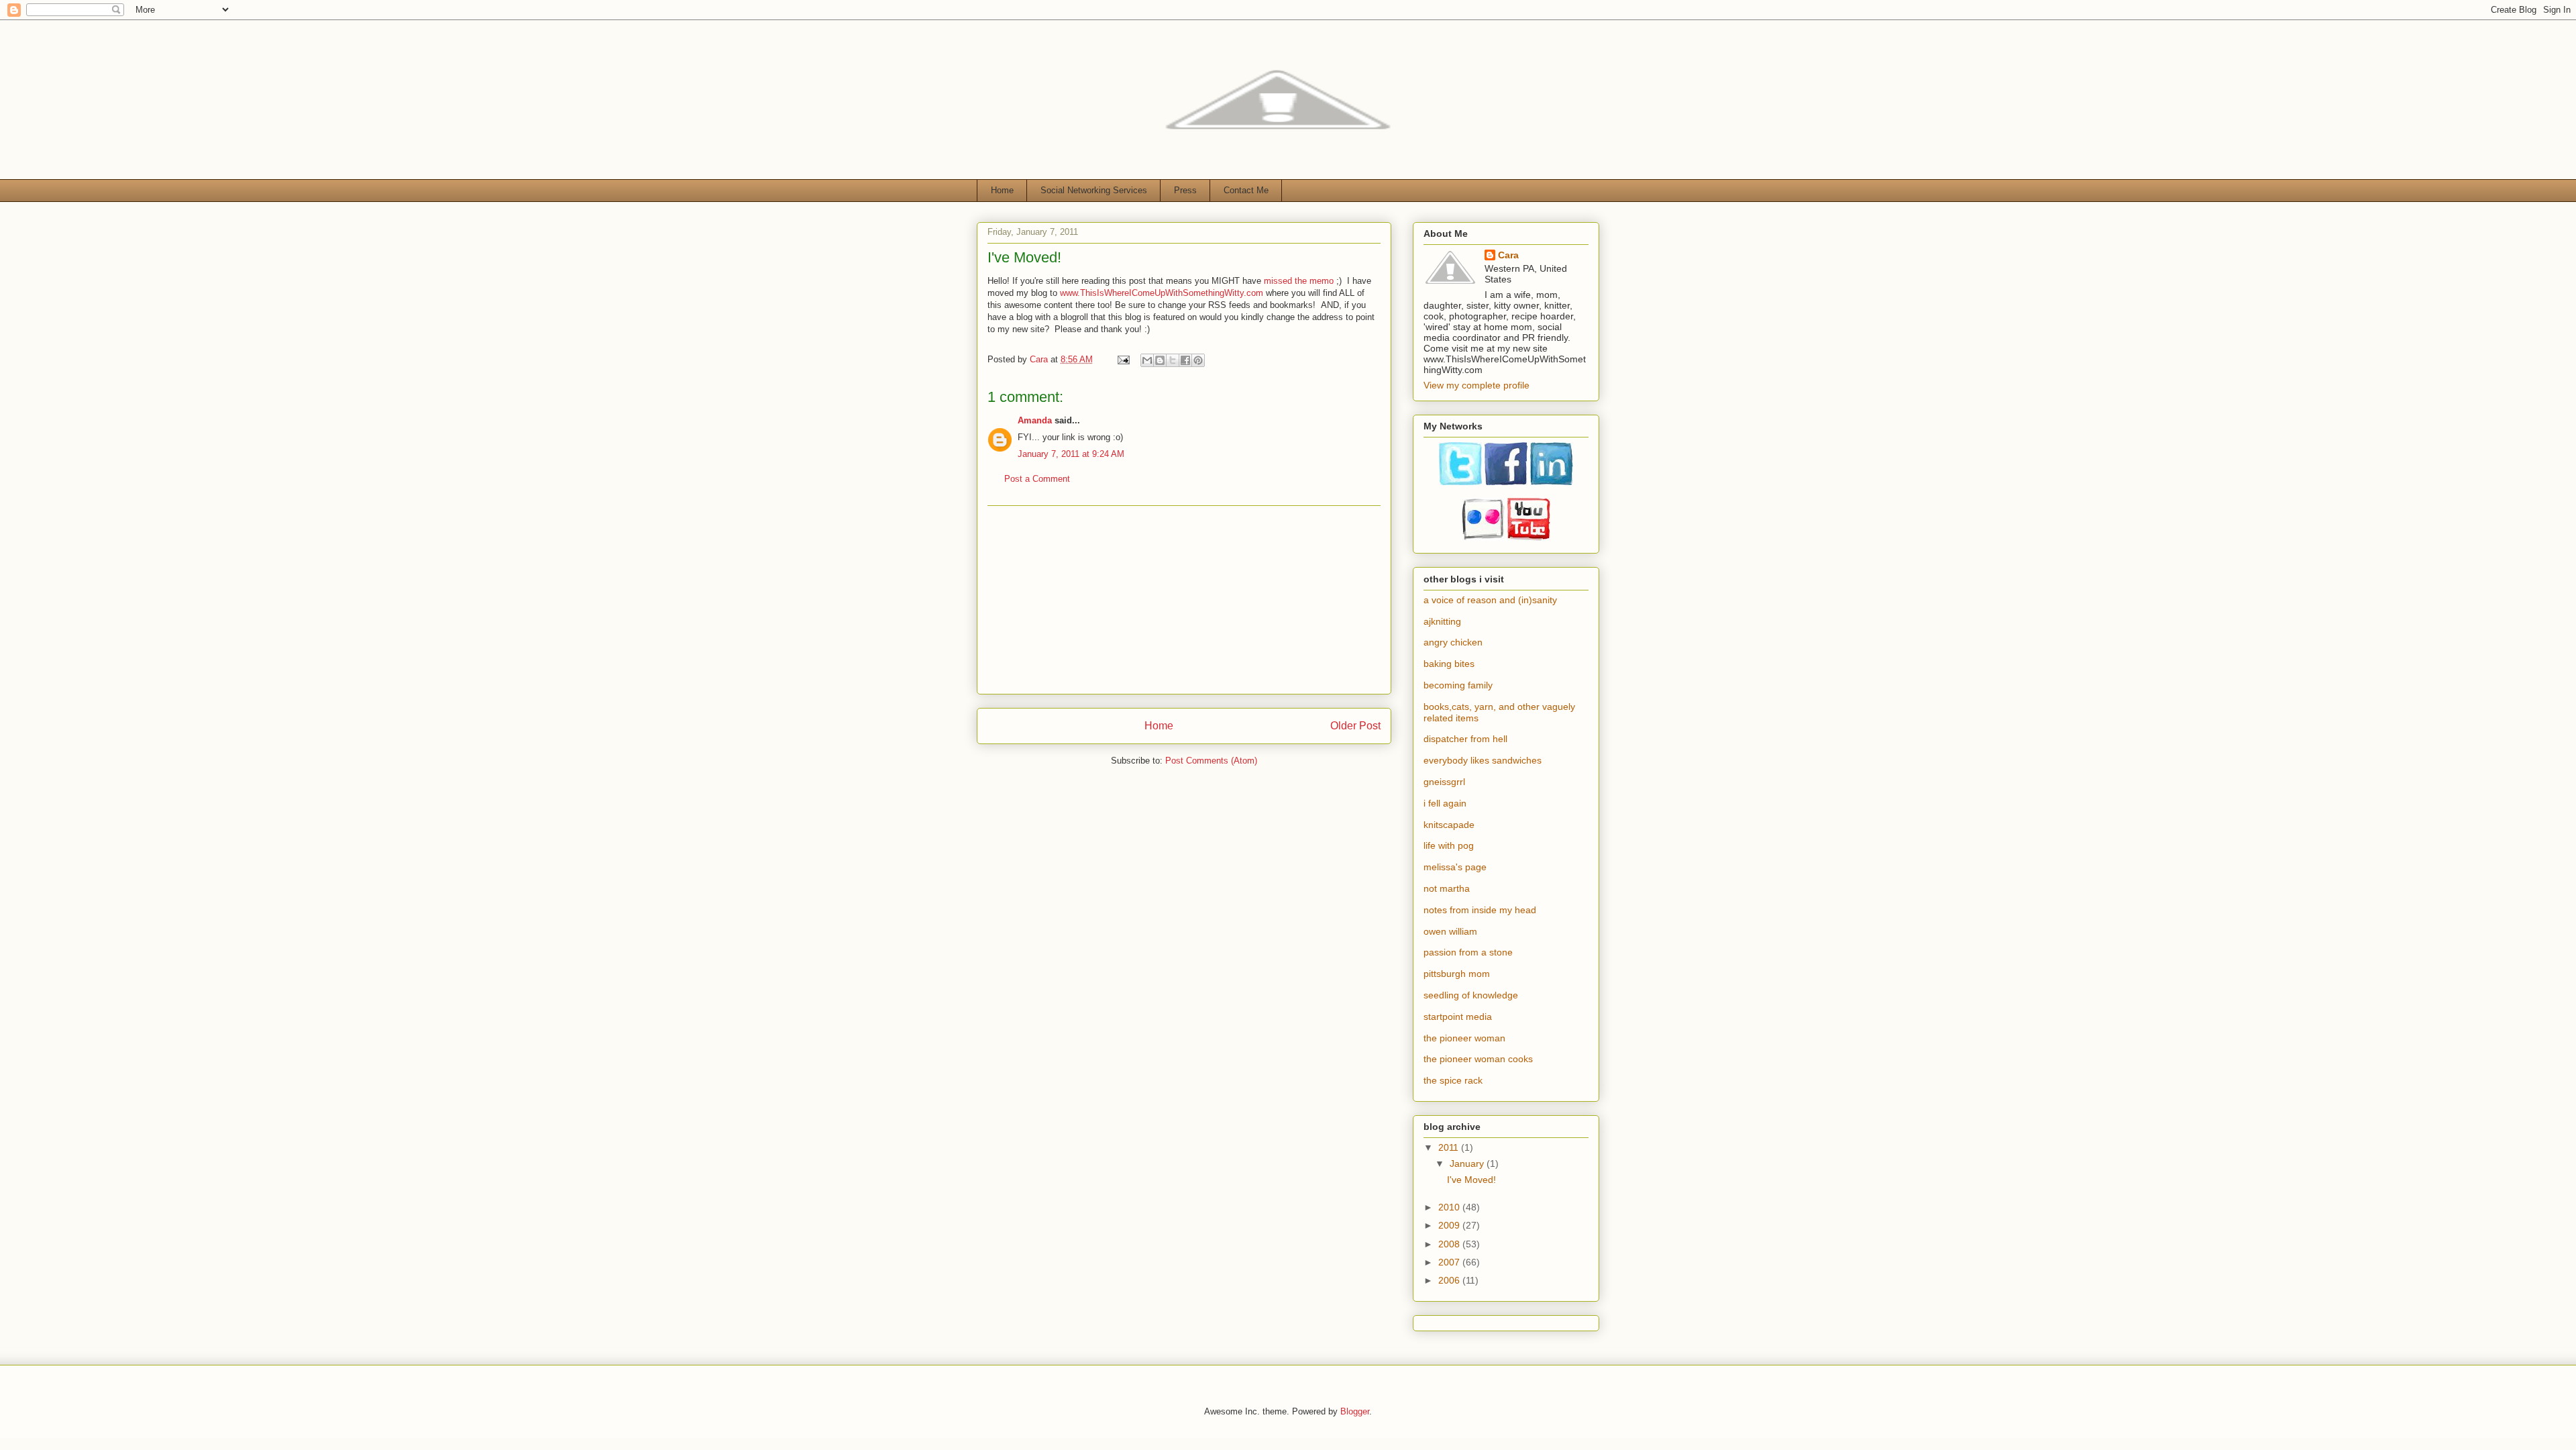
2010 (1450, 1207)
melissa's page (1455, 867)
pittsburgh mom (1457, 974)
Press (1185, 190)
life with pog (1449, 845)
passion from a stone (1468, 952)
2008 (1450, 1244)
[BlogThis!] (1160, 360)
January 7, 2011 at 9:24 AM (1071, 454)
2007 (1450, 1262)
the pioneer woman (1464, 1038)
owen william (1450, 931)
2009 (1450, 1225)
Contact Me (1246, 190)
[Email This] (1147, 360)
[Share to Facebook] (1185, 360)
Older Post (1355, 726)
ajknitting (1442, 621)
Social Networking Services (1094, 190)
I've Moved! (1471, 1180)
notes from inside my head (1480, 910)
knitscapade (1449, 825)
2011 (1450, 1147)
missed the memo (1299, 281)
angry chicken (1453, 642)
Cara (1508, 255)
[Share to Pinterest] (1198, 360)
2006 (1450, 1280)
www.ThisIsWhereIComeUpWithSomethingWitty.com (1162, 293)
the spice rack (1453, 1080)
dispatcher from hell (1465, 739)
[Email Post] (1123, 359)
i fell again (1445, 803)
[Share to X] (1173, 360)
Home (1002, 190)
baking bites (1449, 664)
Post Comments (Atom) (1211, 761)
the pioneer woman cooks (1478, 1059)
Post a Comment (1037, 479)
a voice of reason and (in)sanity (1490, 600)
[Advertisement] (1184, 600)
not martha (1447, 888)
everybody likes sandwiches (1483, 760)
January (1468, 1163)
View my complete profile (1477, 385)
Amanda (1035, 420)
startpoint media (1458, 1017)
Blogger (1355, 1411)
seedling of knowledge (1471, 995)
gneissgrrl (1444, 782)
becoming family (1458, 685)
